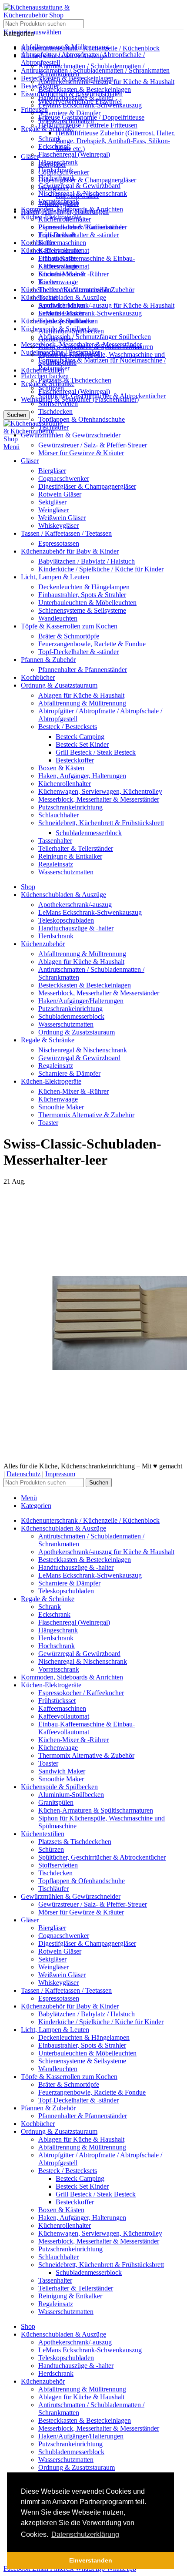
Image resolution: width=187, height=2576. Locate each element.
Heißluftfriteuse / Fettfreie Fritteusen (88, 125)
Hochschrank (57, 178)
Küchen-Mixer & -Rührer (73, 274)
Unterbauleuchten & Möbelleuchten (87, 603)
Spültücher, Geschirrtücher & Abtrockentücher (102, 396)
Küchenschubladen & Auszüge (63, 297)
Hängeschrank (58, 162)
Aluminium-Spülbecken (71, 331)
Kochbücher (38, 243)
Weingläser (53, 510)
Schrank (50, 139)
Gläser (30, 156)
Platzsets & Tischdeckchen (75, 380)
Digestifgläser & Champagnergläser (87, 180)
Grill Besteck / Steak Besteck (96, 752)
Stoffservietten (58, 404)
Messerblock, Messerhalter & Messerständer (99, 799)
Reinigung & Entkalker (70, 856)
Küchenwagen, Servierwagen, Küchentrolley (100, 791)
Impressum (60, 1474)
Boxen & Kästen (61, 768)
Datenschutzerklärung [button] (85, 2534)
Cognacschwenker (64, 479)
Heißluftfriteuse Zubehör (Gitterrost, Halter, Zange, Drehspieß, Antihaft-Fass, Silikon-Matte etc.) (115, 141)
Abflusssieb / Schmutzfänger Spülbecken (95, 337)
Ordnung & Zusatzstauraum (77, 1032)
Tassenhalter (55, 841)
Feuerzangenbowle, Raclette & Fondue (92, 644)
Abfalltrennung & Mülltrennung (82, 703)
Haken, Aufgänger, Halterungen (82, 776)
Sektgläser (52, 502)
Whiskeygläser (58, 526)
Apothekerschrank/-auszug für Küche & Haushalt (106, 305)
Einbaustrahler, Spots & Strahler (82, 595)
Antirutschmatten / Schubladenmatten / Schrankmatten (95, 70)
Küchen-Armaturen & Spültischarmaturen (96, 347)
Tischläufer (53, 427)
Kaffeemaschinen (62, 243)
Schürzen (51, 388)
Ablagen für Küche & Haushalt (81, 695)
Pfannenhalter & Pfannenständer (83, 670)
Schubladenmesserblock (89, 833)
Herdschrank (56, 170)
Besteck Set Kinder (82, 744)
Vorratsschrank (59, 201)
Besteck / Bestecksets (68, 727)
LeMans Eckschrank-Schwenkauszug (90, 313)
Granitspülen (56, 339)
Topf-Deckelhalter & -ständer (78, 235)
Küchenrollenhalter (65, 784)
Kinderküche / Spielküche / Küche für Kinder (101, 569)
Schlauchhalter (58, 815)
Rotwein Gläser (60, 494)
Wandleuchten (58, 618)
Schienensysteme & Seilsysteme (82, 610)
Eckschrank (54, 146)
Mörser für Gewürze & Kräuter (81, 453)
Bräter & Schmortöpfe (69, 636)
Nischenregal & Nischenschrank (83, 193)
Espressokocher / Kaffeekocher (81, 227)
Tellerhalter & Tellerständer (76, 848)
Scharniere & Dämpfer (69, 113)
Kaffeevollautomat (64, 250)
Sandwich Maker (62, 305)
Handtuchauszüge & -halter (76, 97)
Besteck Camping (80, 737)
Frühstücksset (57, 235)
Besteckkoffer (75, 760)
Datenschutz (23, 1474)
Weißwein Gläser (62, 518)
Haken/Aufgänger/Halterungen (81, 1001)
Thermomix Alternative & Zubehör (86, 290)
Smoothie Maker (61, 313)
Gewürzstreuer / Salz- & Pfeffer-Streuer (93, 445)
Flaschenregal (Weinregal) (74, 391)
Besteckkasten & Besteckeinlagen (85, 89)
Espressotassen (59, 543)
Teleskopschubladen (66, 121)
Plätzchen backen (45, 376)
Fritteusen (34, 109)
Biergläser (52, 471)
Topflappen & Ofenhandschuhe (82, 419)
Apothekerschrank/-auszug (75, 905)
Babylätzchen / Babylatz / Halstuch (87, 561)
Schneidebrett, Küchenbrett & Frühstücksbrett (101, 823)
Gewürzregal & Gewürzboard (79, 186)
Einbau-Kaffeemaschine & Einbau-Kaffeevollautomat (87, 262)
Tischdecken (55, 411)
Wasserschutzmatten (66, 872)
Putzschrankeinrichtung (70, 807)
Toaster (48, 297)
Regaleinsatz (56, 864)
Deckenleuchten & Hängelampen (84, 587)
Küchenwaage (58, 282)
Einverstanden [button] (91, 2560)
